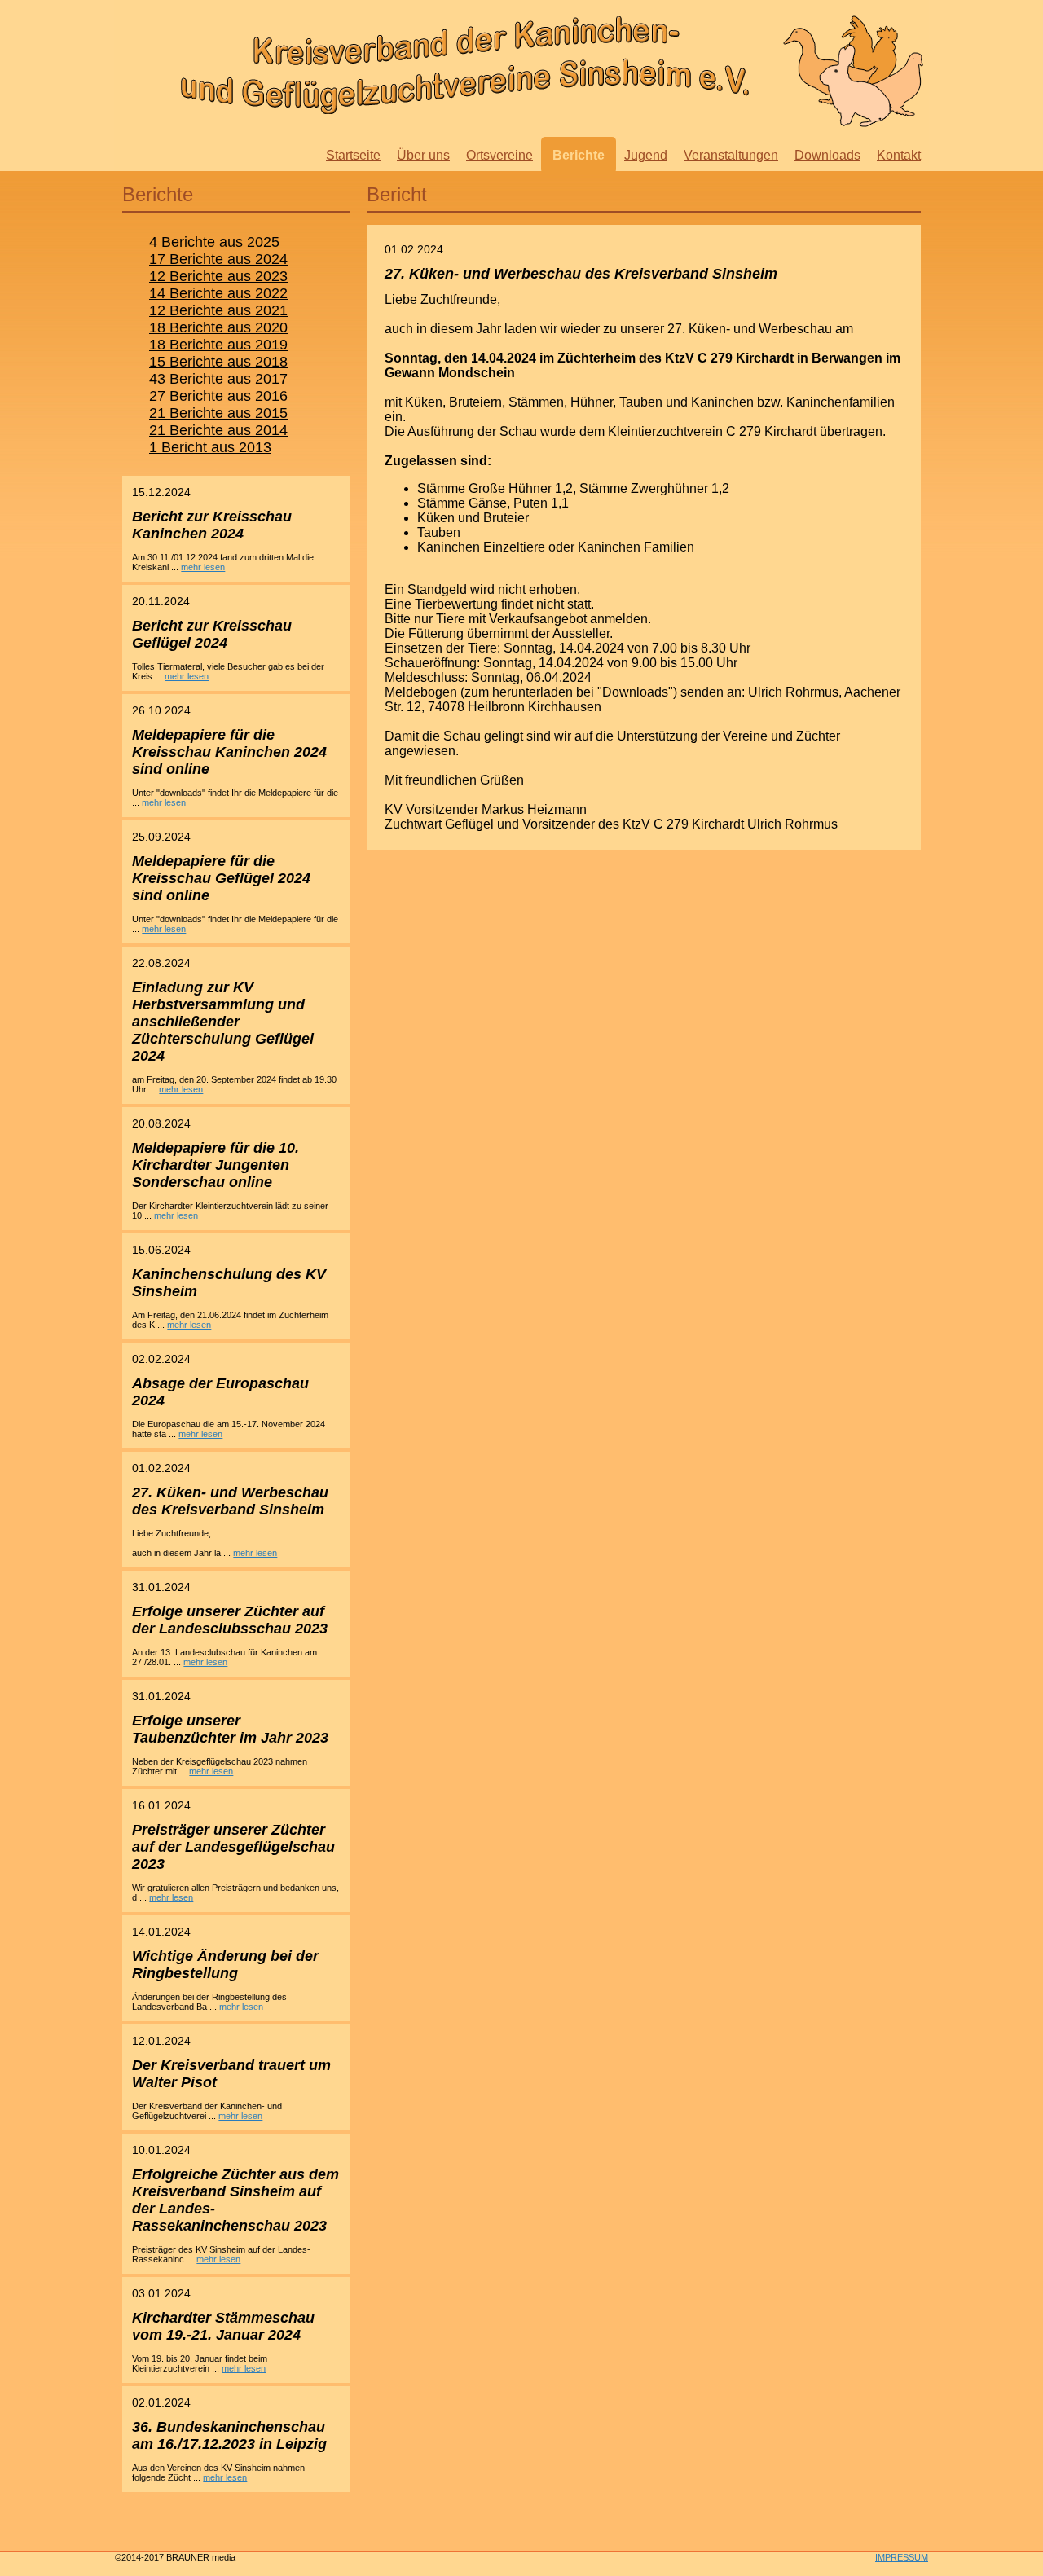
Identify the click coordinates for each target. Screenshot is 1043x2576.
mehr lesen (203, 567)
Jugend (646, 155)
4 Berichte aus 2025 (214, 242)
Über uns (423, 155)
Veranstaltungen (731, 155)
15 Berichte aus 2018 (218, 362)
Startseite (353, 155)
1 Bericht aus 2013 (210, 447)
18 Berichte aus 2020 (218, 327)
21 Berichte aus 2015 (218, 413)
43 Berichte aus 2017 (218, 379)
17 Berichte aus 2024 (218, 259)
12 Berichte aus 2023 (218, 276)
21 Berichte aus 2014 (218, 430)
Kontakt (899, 155)
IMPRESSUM (902, 2557)
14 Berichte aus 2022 (218, 293)
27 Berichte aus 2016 (218, 396)
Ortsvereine (499, 155)
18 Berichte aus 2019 (218, 345)
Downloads (827, 155)
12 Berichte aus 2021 (218, 310)
